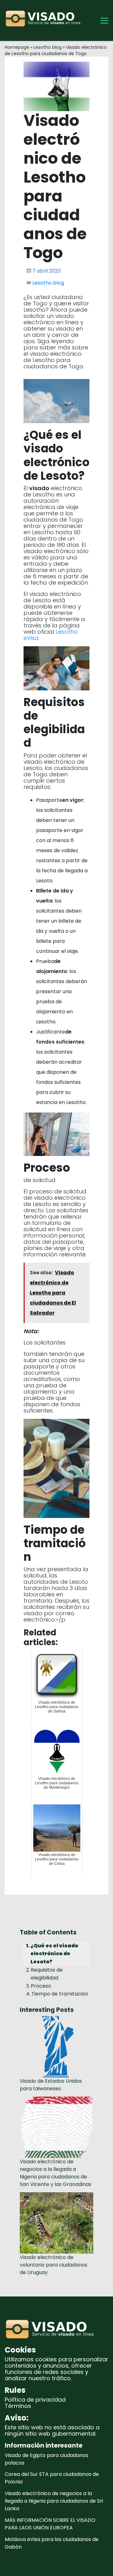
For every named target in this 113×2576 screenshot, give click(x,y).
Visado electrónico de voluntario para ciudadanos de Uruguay (54, 2265)
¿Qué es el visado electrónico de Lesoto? (54, 1954)
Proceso (41, 1986)
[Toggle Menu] (104, 21)
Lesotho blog (48, 47)
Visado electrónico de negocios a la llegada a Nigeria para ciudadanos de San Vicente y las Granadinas (56, 2173)
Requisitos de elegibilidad (47, 1974)
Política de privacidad (35, 2400)
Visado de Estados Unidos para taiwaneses (51, 2085)
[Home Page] (45, 20)
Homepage (17, 47)
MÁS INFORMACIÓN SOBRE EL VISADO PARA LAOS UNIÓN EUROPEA (50, 2524)
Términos (18, 2406)
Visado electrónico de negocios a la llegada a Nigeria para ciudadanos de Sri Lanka (54, 2501)
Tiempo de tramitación (60, 1994)
